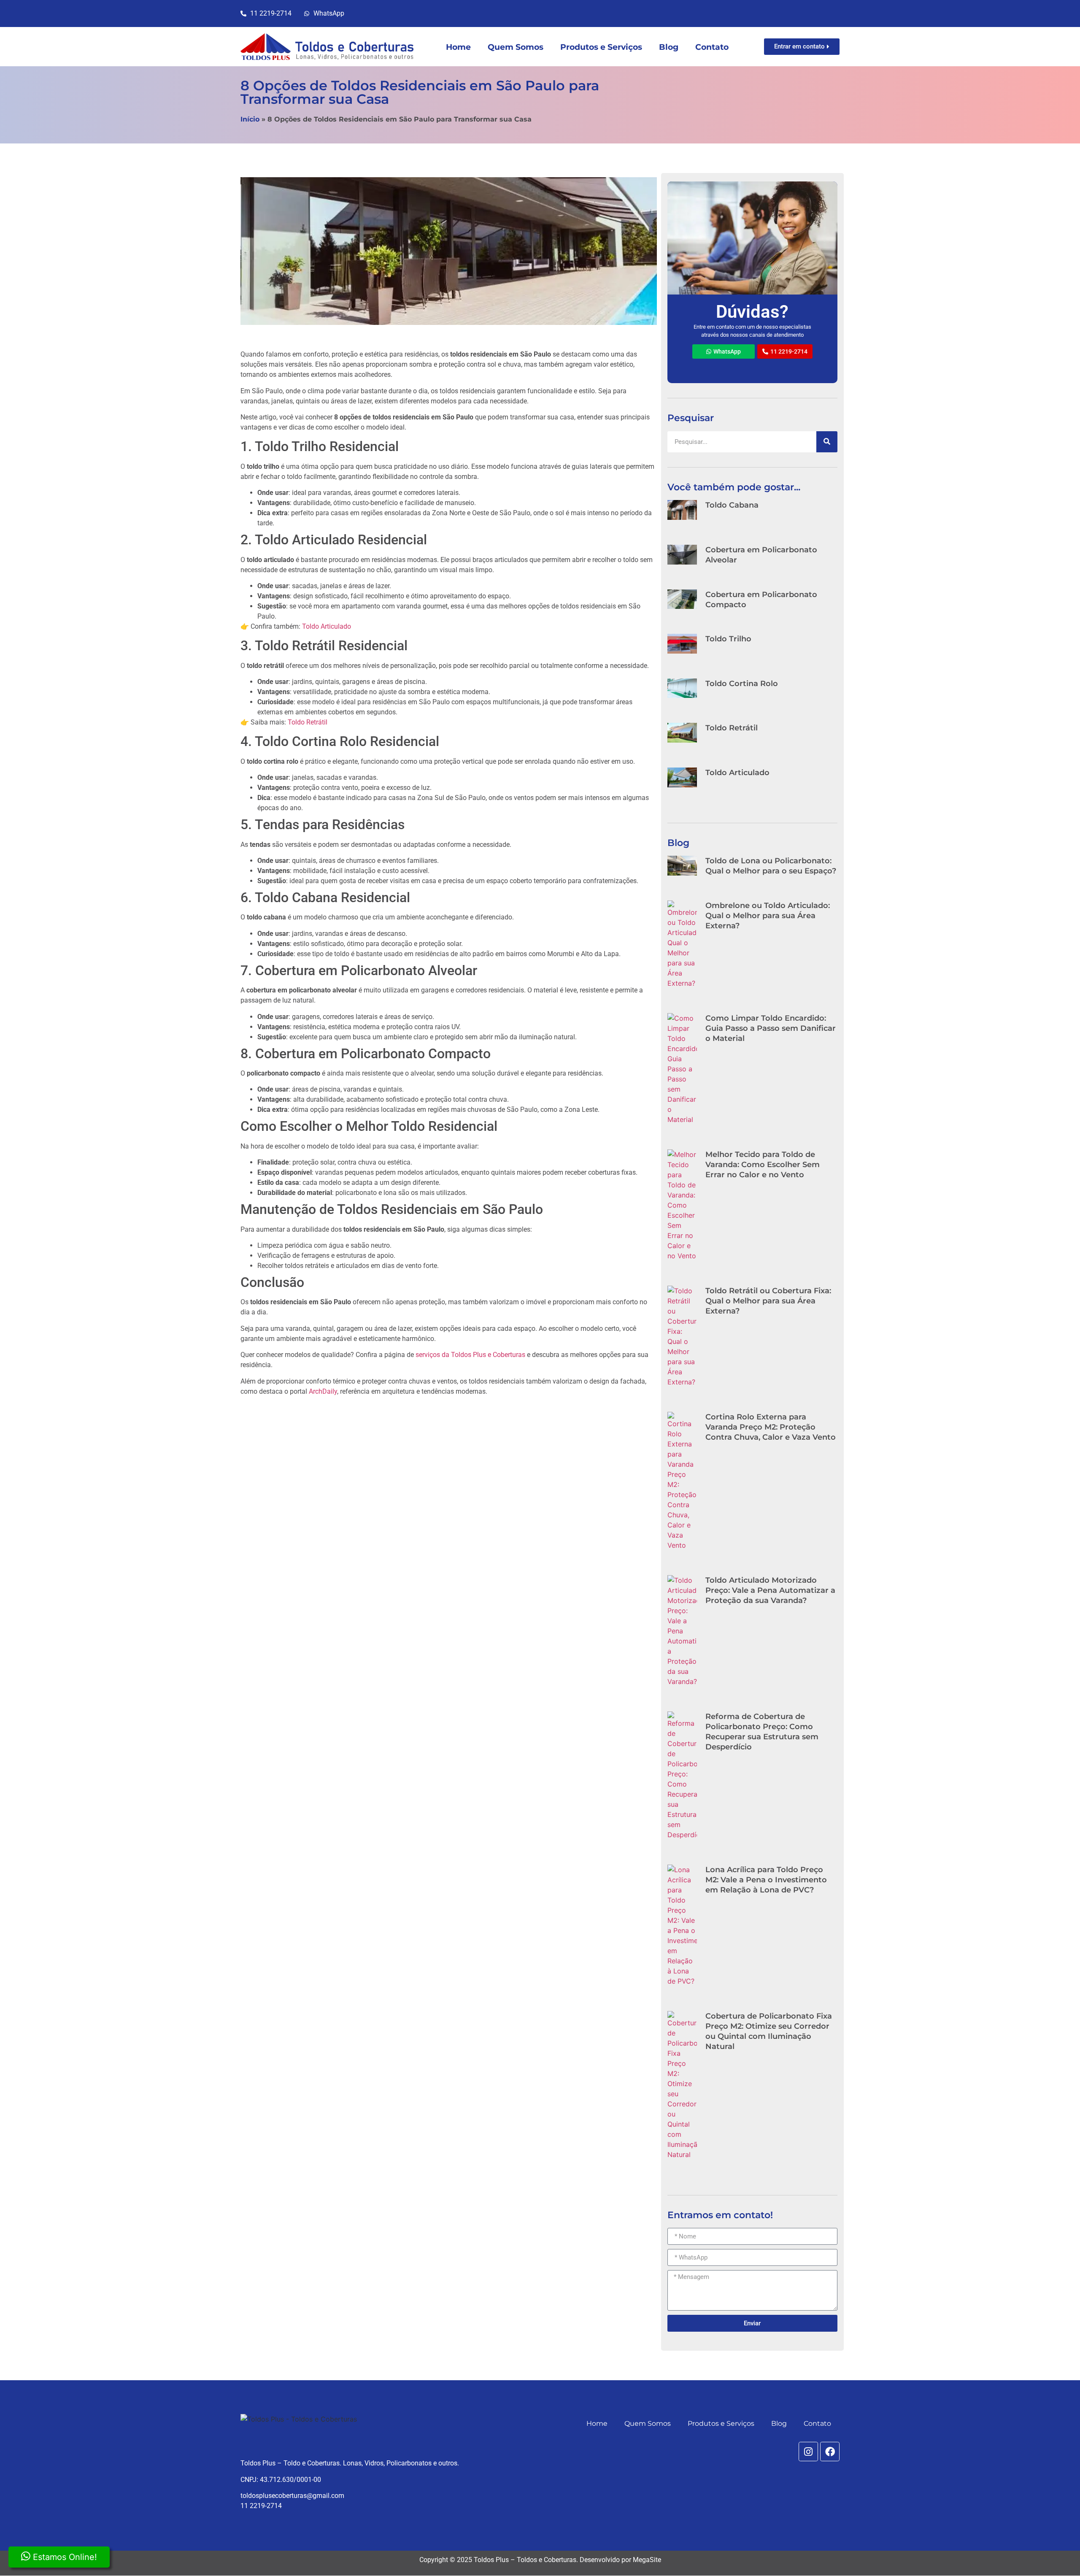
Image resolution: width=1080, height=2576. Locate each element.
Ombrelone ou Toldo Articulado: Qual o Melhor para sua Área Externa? (768, 916)
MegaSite (647, 2560)
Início (250, 119)
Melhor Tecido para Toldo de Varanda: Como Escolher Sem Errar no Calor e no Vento (763, 1165)
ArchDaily (323, 1391)
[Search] (827, 442)
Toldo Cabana (732, 505)
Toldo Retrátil (308, 722)
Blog (669, 47)
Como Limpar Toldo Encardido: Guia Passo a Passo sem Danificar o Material (771, 1028)
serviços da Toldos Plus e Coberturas (470, 1355)
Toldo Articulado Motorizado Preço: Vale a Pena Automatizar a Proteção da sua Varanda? (770, 1590)
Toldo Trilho (728, 639)
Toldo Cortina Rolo (742, 684)
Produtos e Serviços (601, 47)
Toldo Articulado (327, 626)
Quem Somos (516, 47)
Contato (712, 47)
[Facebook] (830, 2452)
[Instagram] (808, 2452)
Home (458, 47)
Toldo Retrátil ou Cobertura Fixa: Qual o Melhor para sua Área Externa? (768, 1301)
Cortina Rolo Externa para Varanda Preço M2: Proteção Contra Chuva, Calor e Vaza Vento (771, 1427)
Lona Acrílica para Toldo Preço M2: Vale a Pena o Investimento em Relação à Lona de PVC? (766, 1880)
